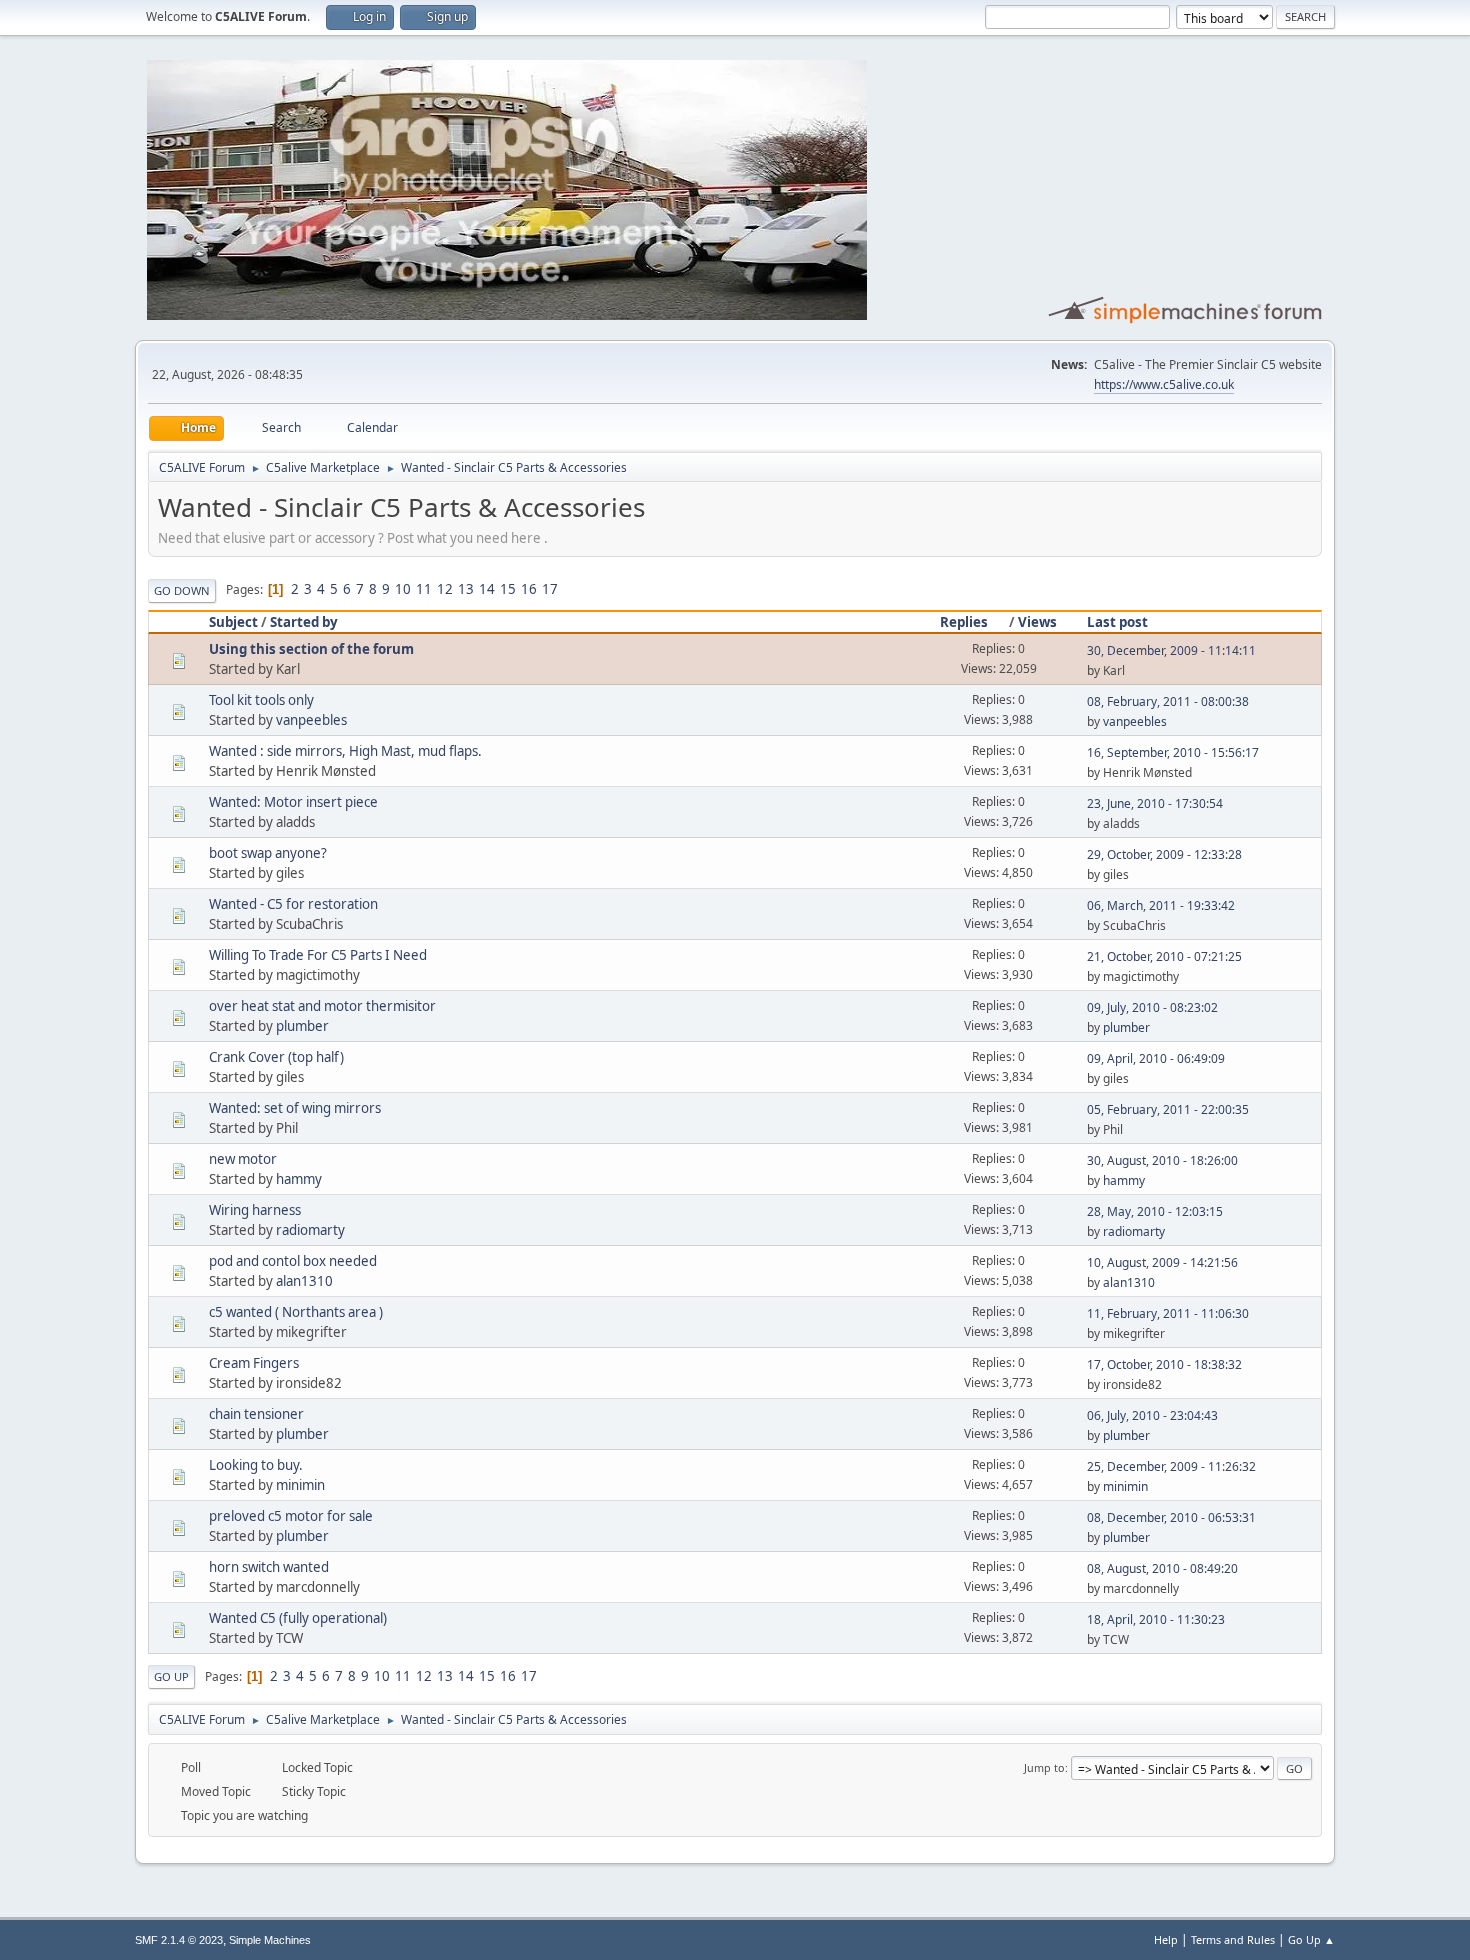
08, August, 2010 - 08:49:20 (1162, 1568)
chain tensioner (256, 1414)
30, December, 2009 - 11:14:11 (1171, 650)
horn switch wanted (269, 1567)
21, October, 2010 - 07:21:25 (1164, 956)
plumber (302, 1026)
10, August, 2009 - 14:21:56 (1162, 1262)
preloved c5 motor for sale (291, 1516)
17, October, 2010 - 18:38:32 (1164, 1364)
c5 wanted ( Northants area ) (296, 1312)
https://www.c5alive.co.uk (1164, 384)
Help (1166, 1939)
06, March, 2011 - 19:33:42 (1161, 905)
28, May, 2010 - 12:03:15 (1155, 1211)
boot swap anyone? (268, 853)
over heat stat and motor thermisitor (322, 1006)
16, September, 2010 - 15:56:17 (1173, 752)
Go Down (182, 590)
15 (508, 589)
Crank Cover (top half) (276, 1057)
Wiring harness (255, 1210)
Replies (964, 622)
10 (403, 589)
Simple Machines (270, 1940)
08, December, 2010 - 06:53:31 (1171, 1517)
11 (424, 589)
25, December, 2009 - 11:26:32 (1171, 1466)
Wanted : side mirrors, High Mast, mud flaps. (345, 751)
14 (487, 589)
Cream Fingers (254, 1363)
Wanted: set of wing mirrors (295, 1108)
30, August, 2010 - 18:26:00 (1162, 1160)
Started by (304, 622)
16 (529, 589)
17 (550, 589)
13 (466, 589)
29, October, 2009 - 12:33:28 (1164, 854)
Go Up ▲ (1311, 1939)
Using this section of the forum (311, 649)
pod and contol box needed (293, 1261)
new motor (243, 1159)
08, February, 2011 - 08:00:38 (1168, 701)
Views (1037, 622)
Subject (233, 622)
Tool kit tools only (261, 700)
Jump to (1044, 1767)
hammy (299, 1179)
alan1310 (304, 1281)
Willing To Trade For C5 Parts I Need (318, 955)
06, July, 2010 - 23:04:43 (1152, 1415)
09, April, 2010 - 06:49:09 (1156, 1058)
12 (445, 589)
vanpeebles (311, 720)
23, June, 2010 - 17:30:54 (1155, 803)
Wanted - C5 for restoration (293, 904)
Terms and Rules (1233, 1939)
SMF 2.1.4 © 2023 (179, 1940)
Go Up (171, 1676)
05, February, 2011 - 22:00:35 (1168, 1109)
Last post (1117, 622)
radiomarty (310, 1230)
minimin (300, 1485)
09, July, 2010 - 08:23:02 (1152, 1007)
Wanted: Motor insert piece (293, 802)
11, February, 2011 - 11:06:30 (1168, 1313)
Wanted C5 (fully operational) (298, 1618)
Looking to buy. (256, 1465)
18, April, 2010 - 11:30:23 (1156, 1619)
